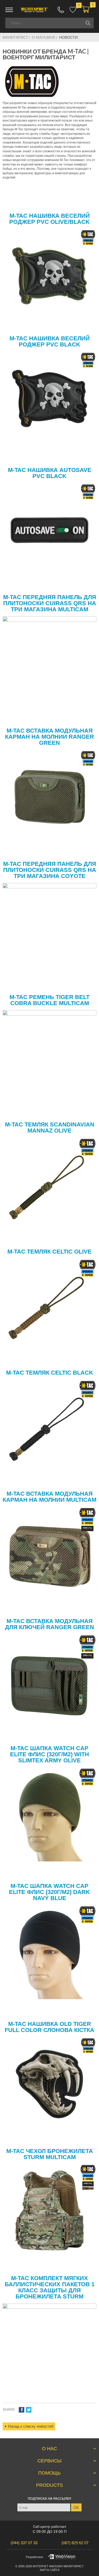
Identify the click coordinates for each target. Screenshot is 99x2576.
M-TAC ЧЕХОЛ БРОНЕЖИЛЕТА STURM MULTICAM (50, 2154)
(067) (75, 2543)
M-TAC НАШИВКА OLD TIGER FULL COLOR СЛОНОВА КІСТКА (49, 2027)
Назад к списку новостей (31, 2426)
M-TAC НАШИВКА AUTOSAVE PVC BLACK (50, 473)
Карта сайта (50, 2570)
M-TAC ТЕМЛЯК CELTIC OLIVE (49, 1252)
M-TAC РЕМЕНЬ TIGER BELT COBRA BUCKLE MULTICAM (49, 1000)
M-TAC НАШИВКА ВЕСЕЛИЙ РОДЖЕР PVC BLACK (50, 341)
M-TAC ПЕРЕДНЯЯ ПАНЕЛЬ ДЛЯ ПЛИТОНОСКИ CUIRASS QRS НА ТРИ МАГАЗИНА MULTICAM (50, 603)
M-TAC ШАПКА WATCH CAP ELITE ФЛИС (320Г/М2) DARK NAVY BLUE (49, 1892)
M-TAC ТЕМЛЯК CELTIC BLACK (50, 1373)
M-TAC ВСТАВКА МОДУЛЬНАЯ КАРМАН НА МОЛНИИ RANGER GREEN (49, 737)
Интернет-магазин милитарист (58, 2566)
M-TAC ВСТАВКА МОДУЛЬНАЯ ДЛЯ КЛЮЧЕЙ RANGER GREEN (49, 1624)
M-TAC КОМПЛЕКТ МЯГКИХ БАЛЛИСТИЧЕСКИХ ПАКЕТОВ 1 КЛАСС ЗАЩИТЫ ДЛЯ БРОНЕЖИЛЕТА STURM (50, 2287)
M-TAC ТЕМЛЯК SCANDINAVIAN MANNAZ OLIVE (50, 1127)
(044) (24, 2543)
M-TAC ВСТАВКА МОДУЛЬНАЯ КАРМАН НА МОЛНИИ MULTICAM (49, 1497)
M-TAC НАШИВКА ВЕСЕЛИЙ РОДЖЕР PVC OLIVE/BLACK (49, 219)
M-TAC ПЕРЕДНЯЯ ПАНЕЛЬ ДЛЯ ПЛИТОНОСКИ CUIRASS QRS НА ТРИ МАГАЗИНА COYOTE (50, 870)
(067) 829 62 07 (61, 10)
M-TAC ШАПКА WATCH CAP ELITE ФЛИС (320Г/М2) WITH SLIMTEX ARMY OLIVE (49, 1754)
